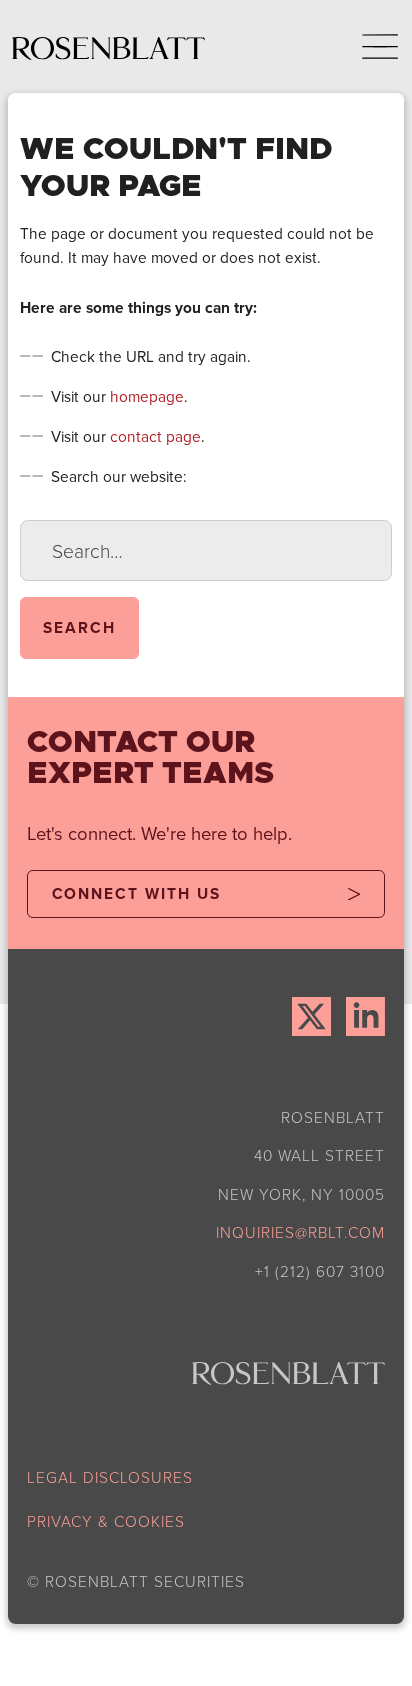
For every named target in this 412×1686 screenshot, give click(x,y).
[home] (108, 46)
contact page (155, 436)
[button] (365, 46)
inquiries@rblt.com (300, 1232)
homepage (147, 396)
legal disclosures (110, 1477)
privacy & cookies (106, 1521)
